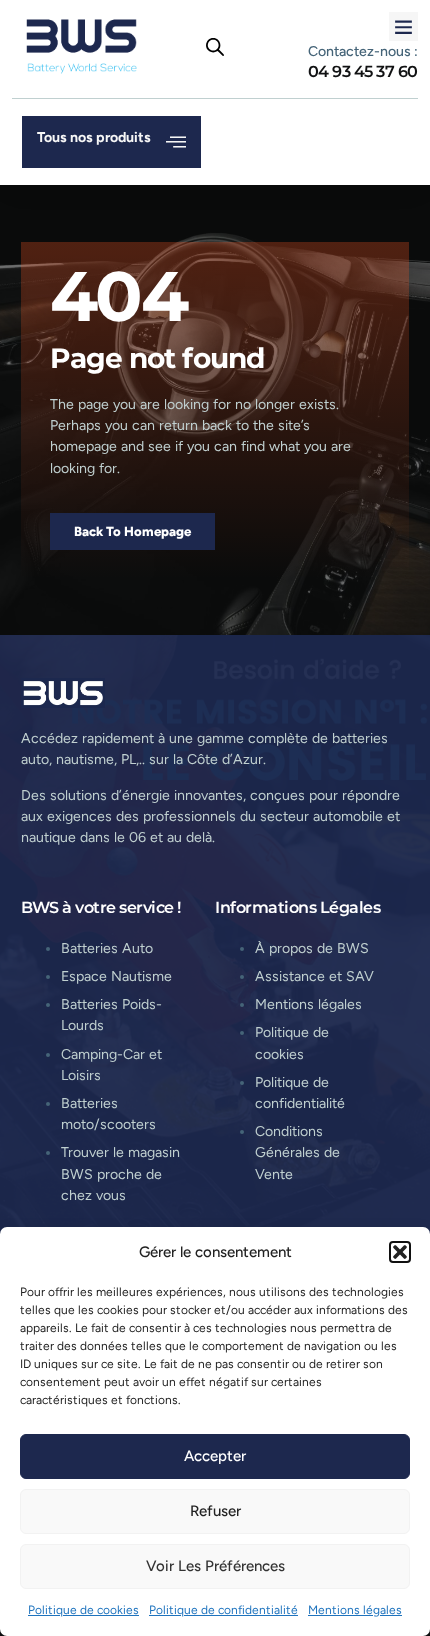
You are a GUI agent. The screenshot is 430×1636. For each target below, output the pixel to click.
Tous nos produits (94, 137)
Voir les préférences (215, 1566)
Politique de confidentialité (223, 1610)
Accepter (215, 1456)
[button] (400, 1252)
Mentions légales (355, 1610)
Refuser (215, 1511)
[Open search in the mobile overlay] (215, 47)
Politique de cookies (83, 1610)
